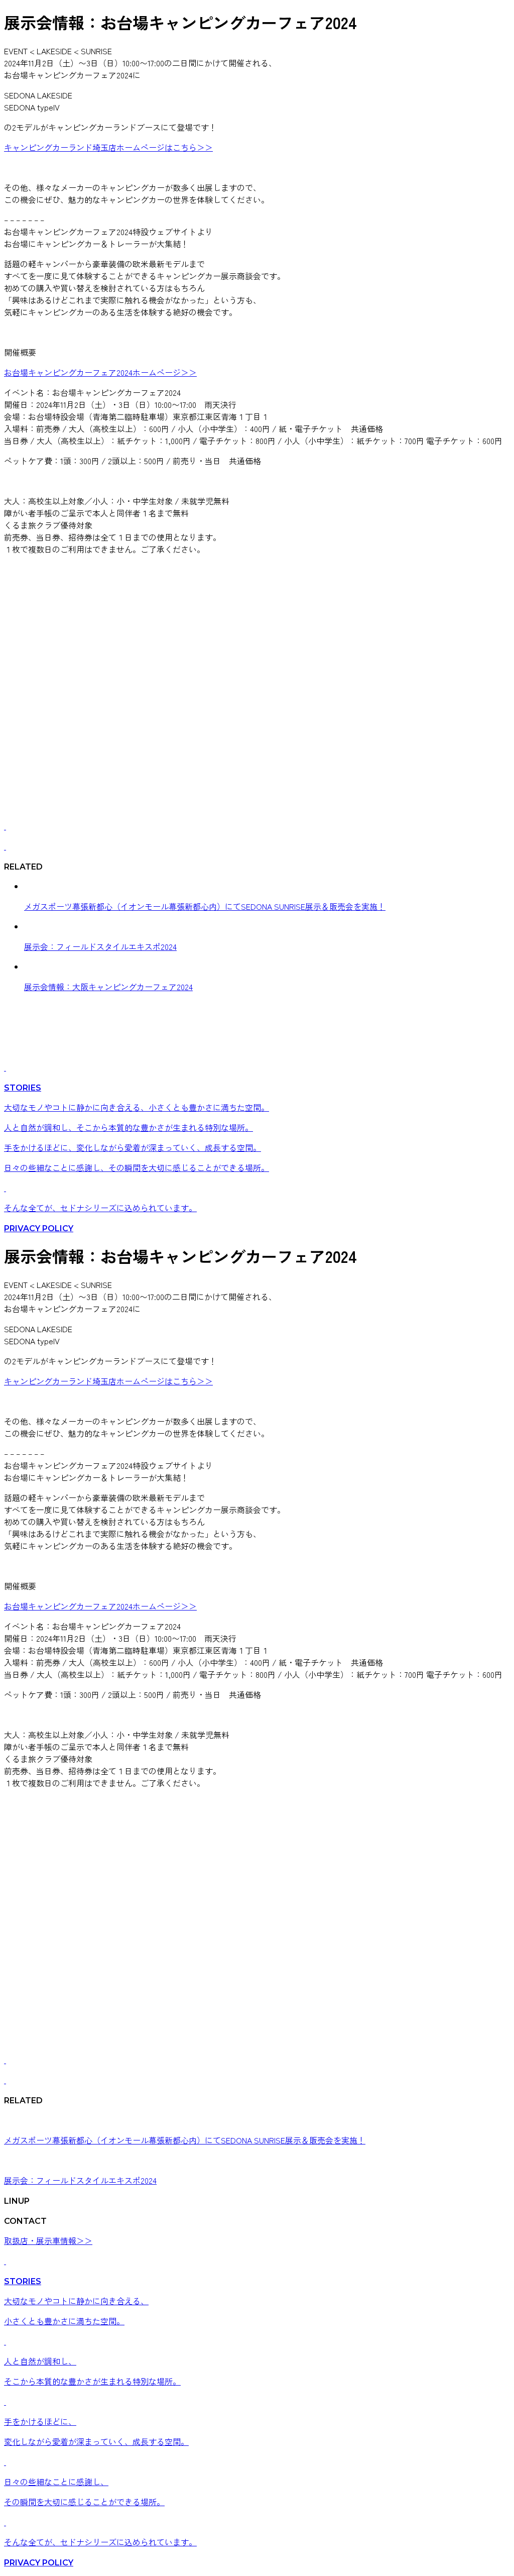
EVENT (16, 51)
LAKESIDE (54, 51)
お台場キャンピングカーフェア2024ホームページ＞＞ (100, 372)
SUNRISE (96, 51)
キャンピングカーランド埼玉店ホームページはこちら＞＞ (108, 147)
